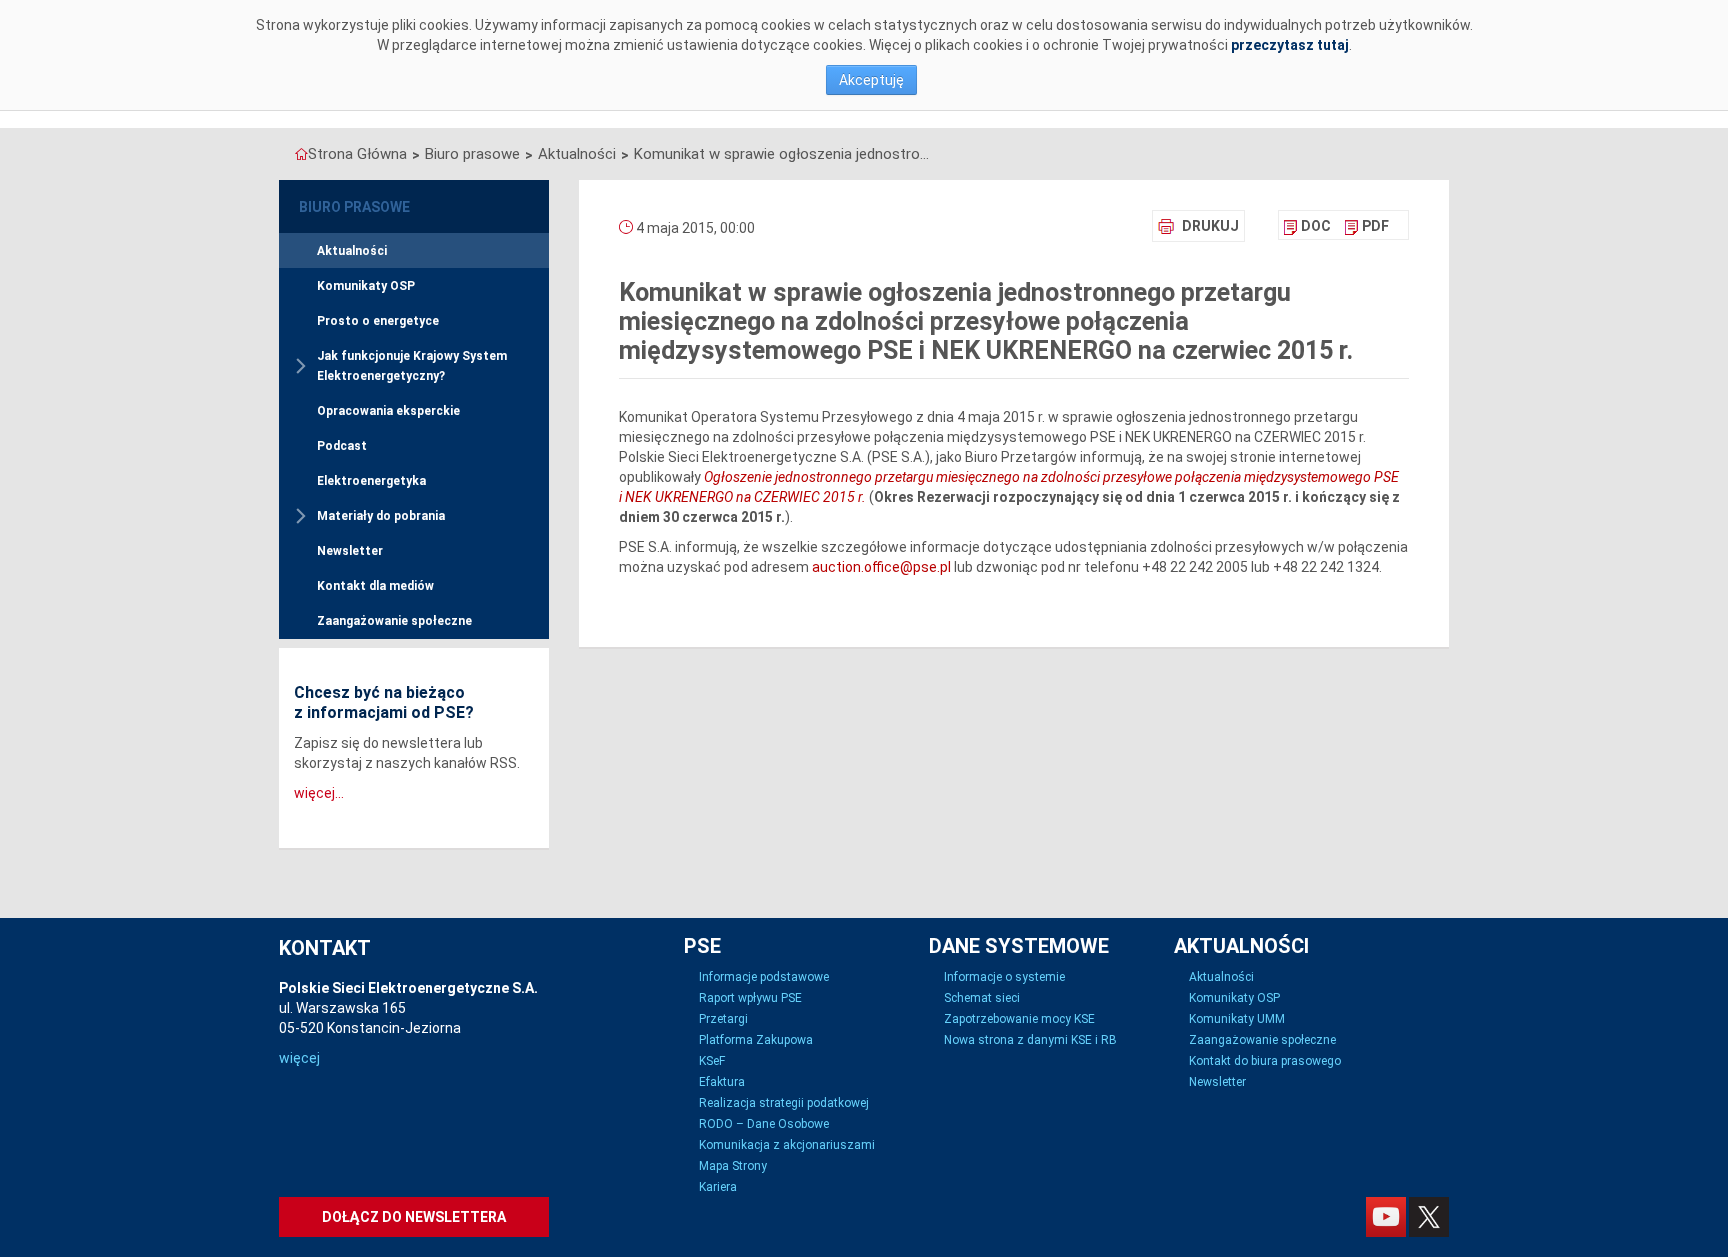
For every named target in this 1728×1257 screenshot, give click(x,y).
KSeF (712, 1061)
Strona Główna (357, 154)
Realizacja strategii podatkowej (784, 1103)
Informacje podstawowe (764, 977)
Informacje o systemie (1004, 977)
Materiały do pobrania (381, 516)
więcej (299, 1058)
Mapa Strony (733, 1166)
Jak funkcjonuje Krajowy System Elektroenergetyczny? (412, 366)
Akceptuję (871, 80)
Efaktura (722, 1082)
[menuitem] (1307, 226)
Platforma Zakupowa (756, 1040)
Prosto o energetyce (378, 321)
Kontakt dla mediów (375, 586)
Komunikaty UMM (1237, 1019)
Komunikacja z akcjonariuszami (787, 1145)
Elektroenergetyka (371, 481)
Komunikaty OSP (366, 286)
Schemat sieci (982, 998)
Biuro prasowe (472, 154)
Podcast (342, 446)
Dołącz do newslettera (414, 1217)
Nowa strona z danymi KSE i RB (1030, 1040)
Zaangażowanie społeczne (394, 621)
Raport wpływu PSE (750, 998)
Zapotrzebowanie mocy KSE (1019, 1019)
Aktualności (577, 154)
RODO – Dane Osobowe (764, 1124)
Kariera (718, 1187)
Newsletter (350, 551)
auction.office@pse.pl (881, 567)
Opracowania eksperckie (388, 411)
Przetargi (723, 1019)
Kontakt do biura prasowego (1265, 1061)
